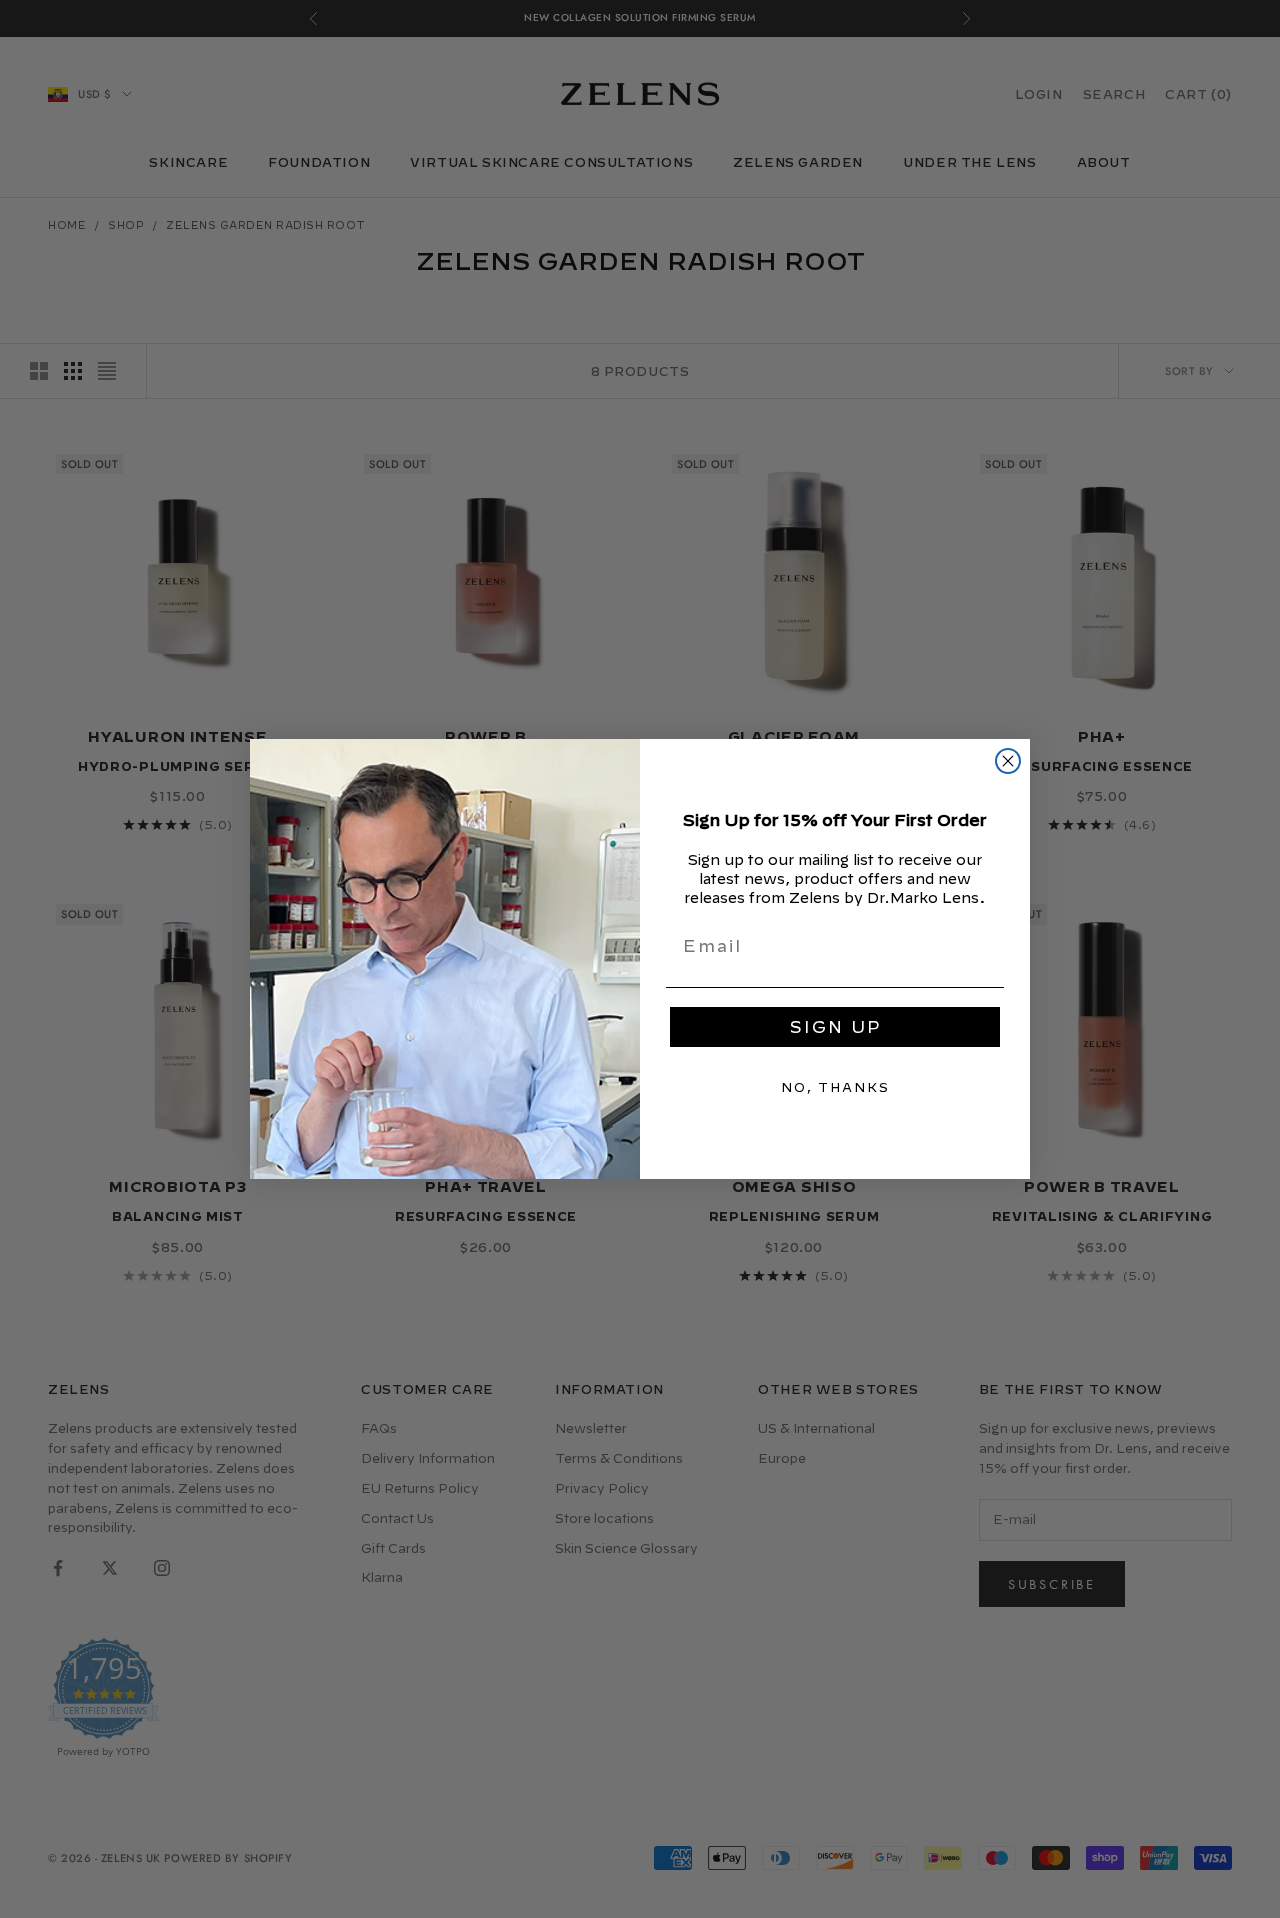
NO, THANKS (835, 1087)
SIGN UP (835, 1027)
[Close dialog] (1008, 761)
